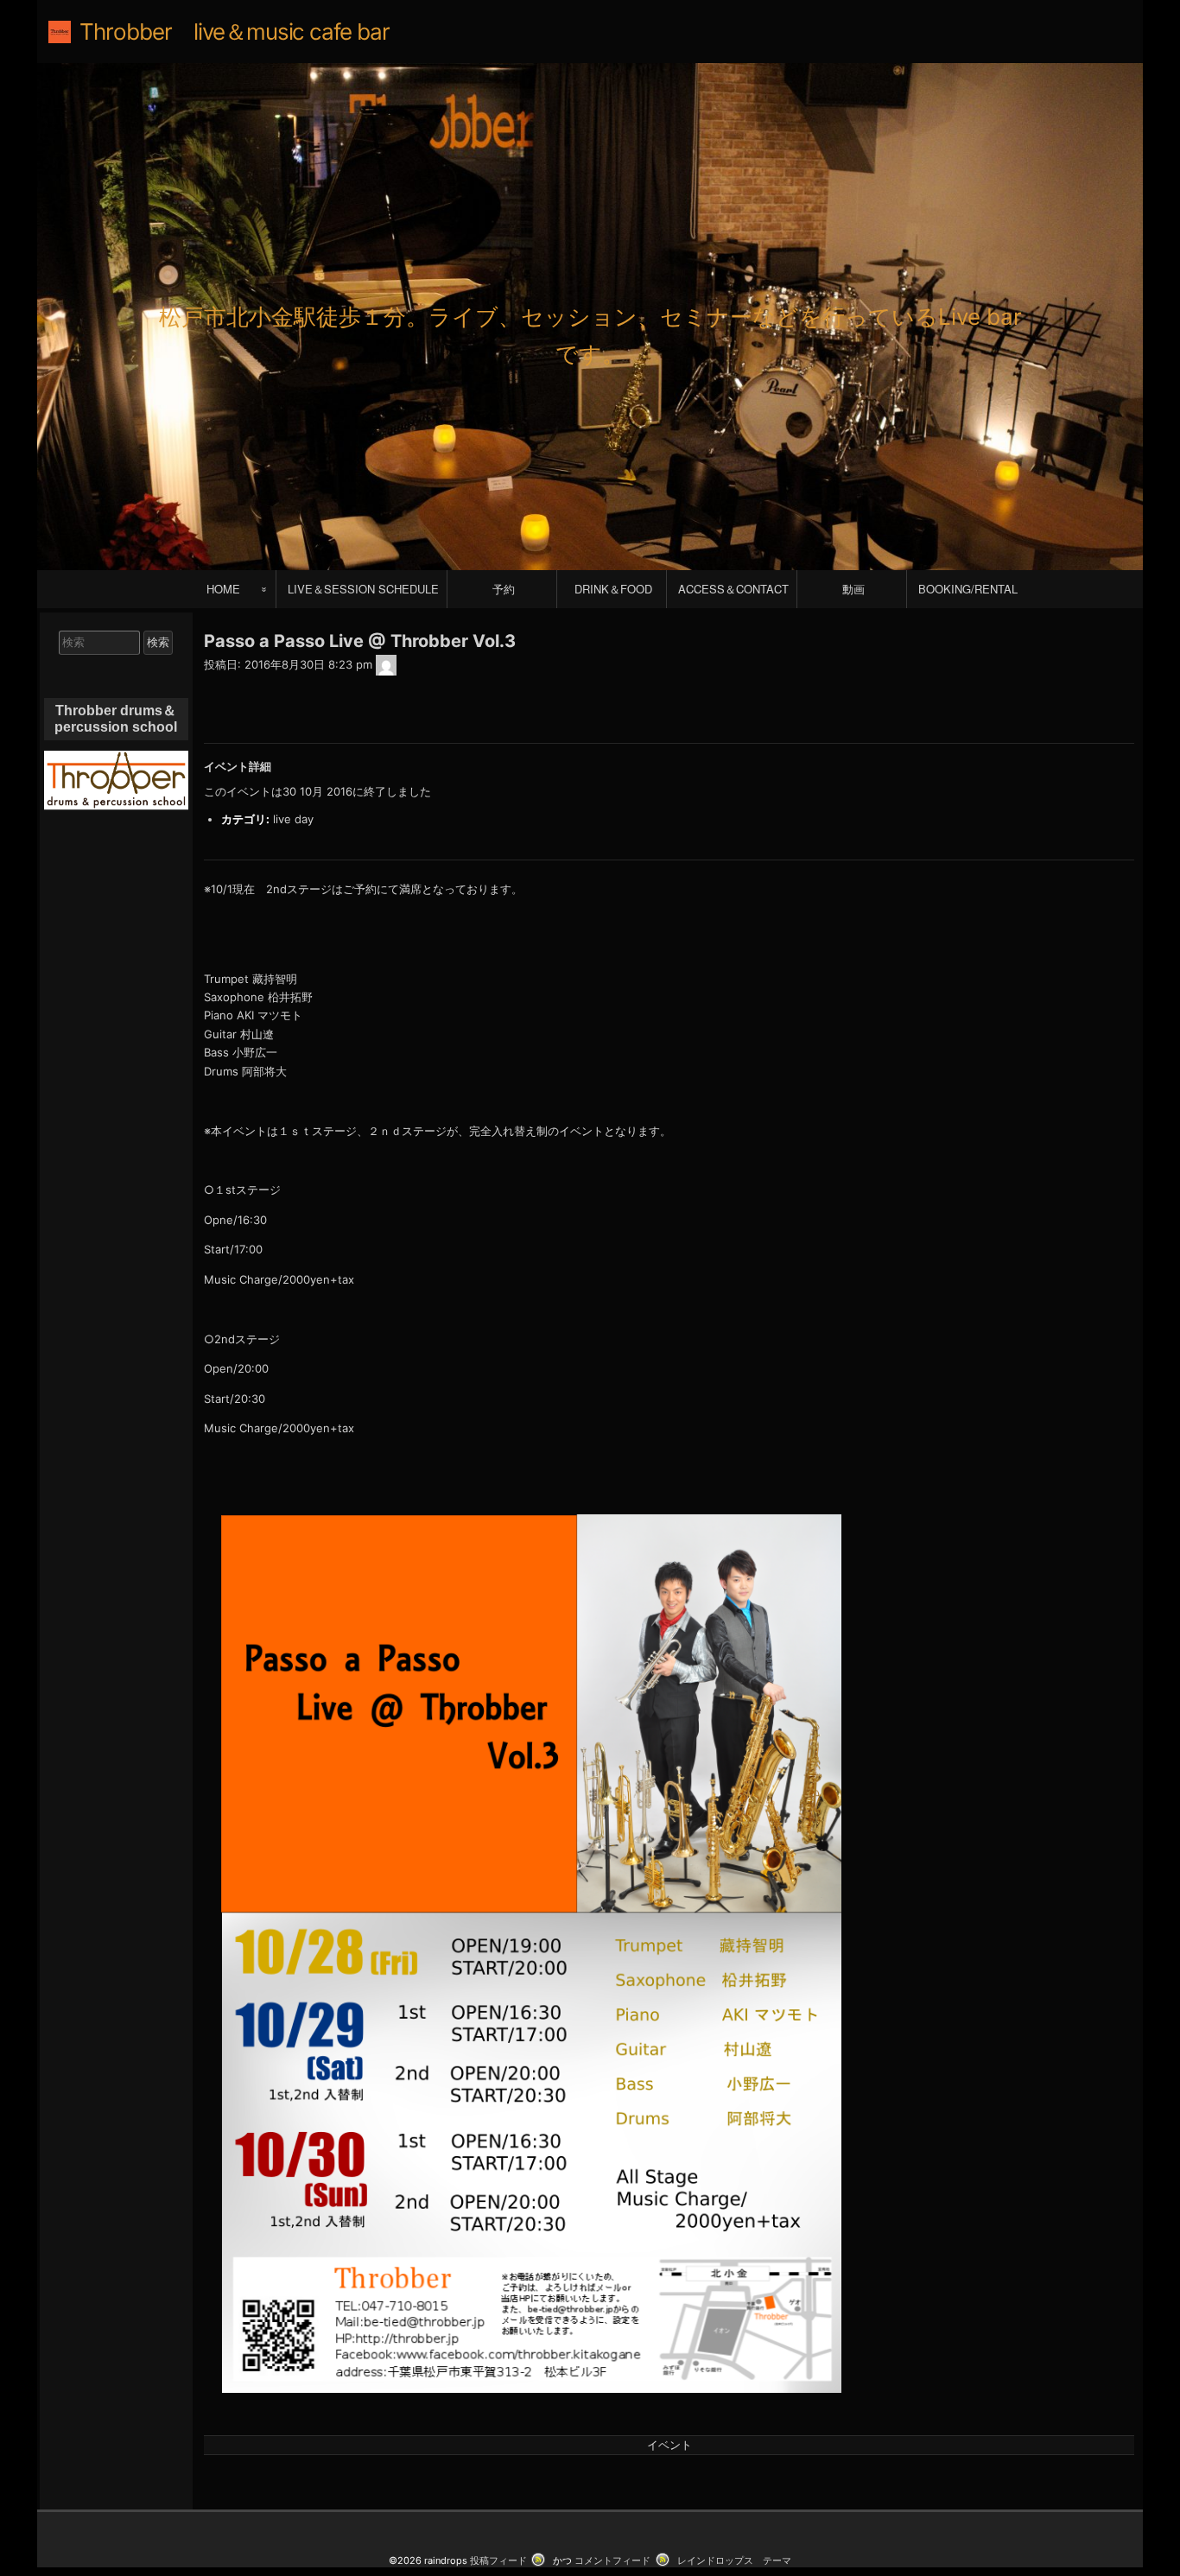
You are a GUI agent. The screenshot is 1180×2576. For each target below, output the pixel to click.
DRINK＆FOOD (613, 589)
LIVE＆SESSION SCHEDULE (363, 589)
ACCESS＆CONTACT (733, 589)
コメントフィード (612, 2560)
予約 (504, 589)
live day (293, 819)
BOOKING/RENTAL (968, 589)
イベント (669, 2445)
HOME (223, 589)
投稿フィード (498, 2560)
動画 (853, 589)
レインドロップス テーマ (734, 2560)
